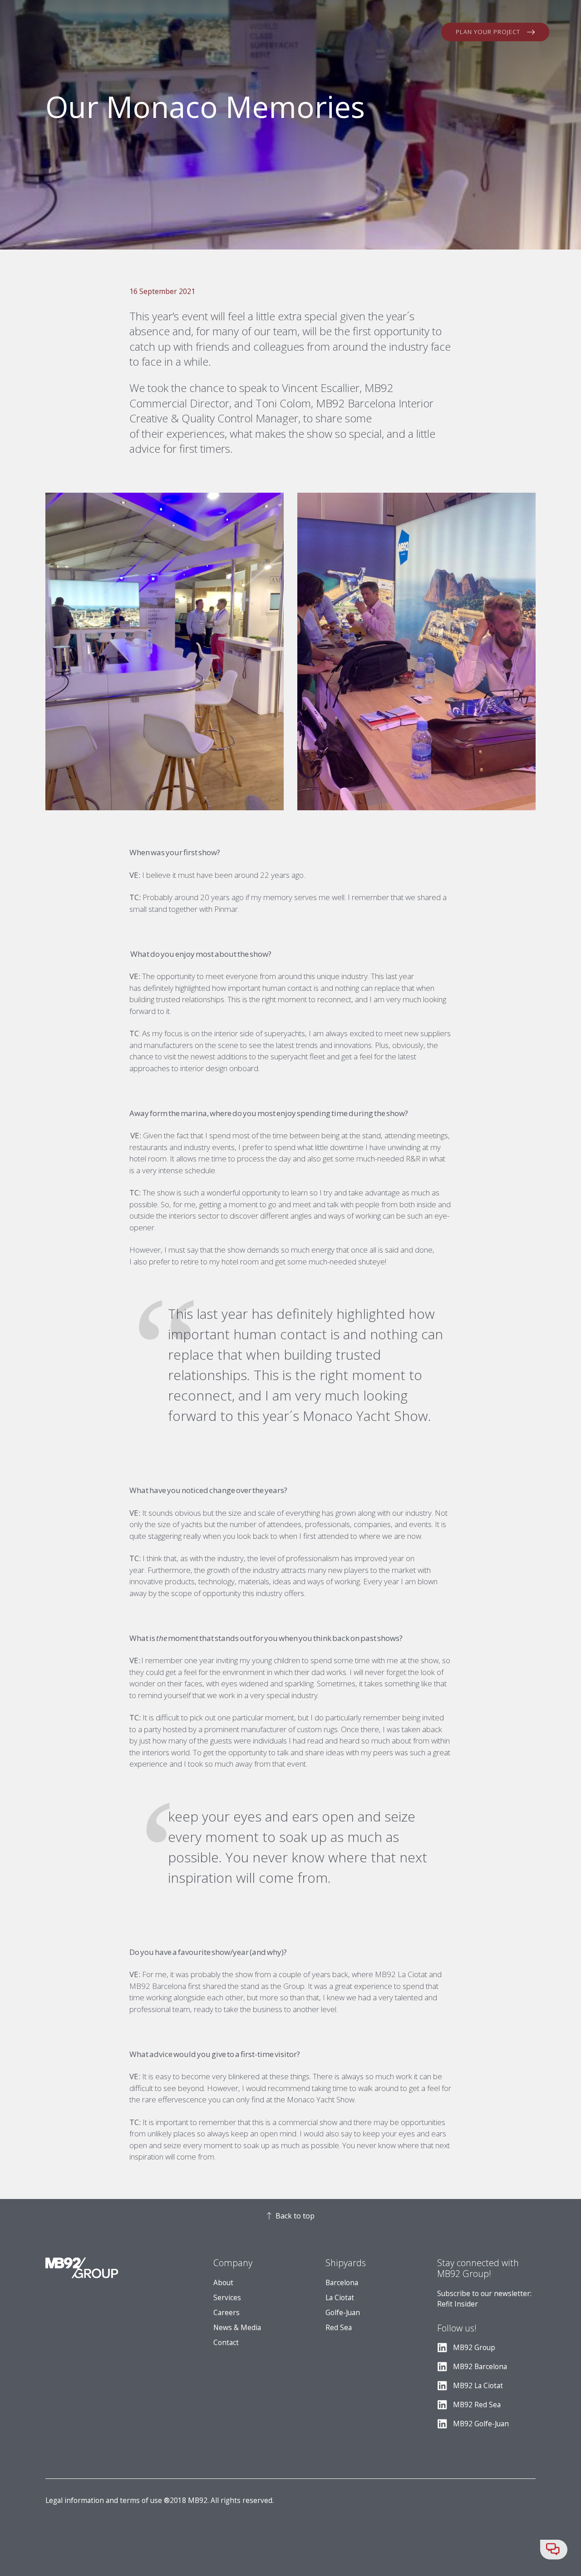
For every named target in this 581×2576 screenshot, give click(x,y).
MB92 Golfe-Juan (481, 2424)
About (223, 2283)
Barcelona (342, 2283)
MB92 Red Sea (477, 2405)
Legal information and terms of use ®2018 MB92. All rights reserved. (160, 2500)
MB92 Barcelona (480, 2367)
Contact (226, 2343)
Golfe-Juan (343, 2313)
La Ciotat (340, 2298)
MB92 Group (474, 2348)
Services (227, 2298)
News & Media (237, 2328)
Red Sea (339, 2328)
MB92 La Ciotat (478, 2386)
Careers (226, 2313)
